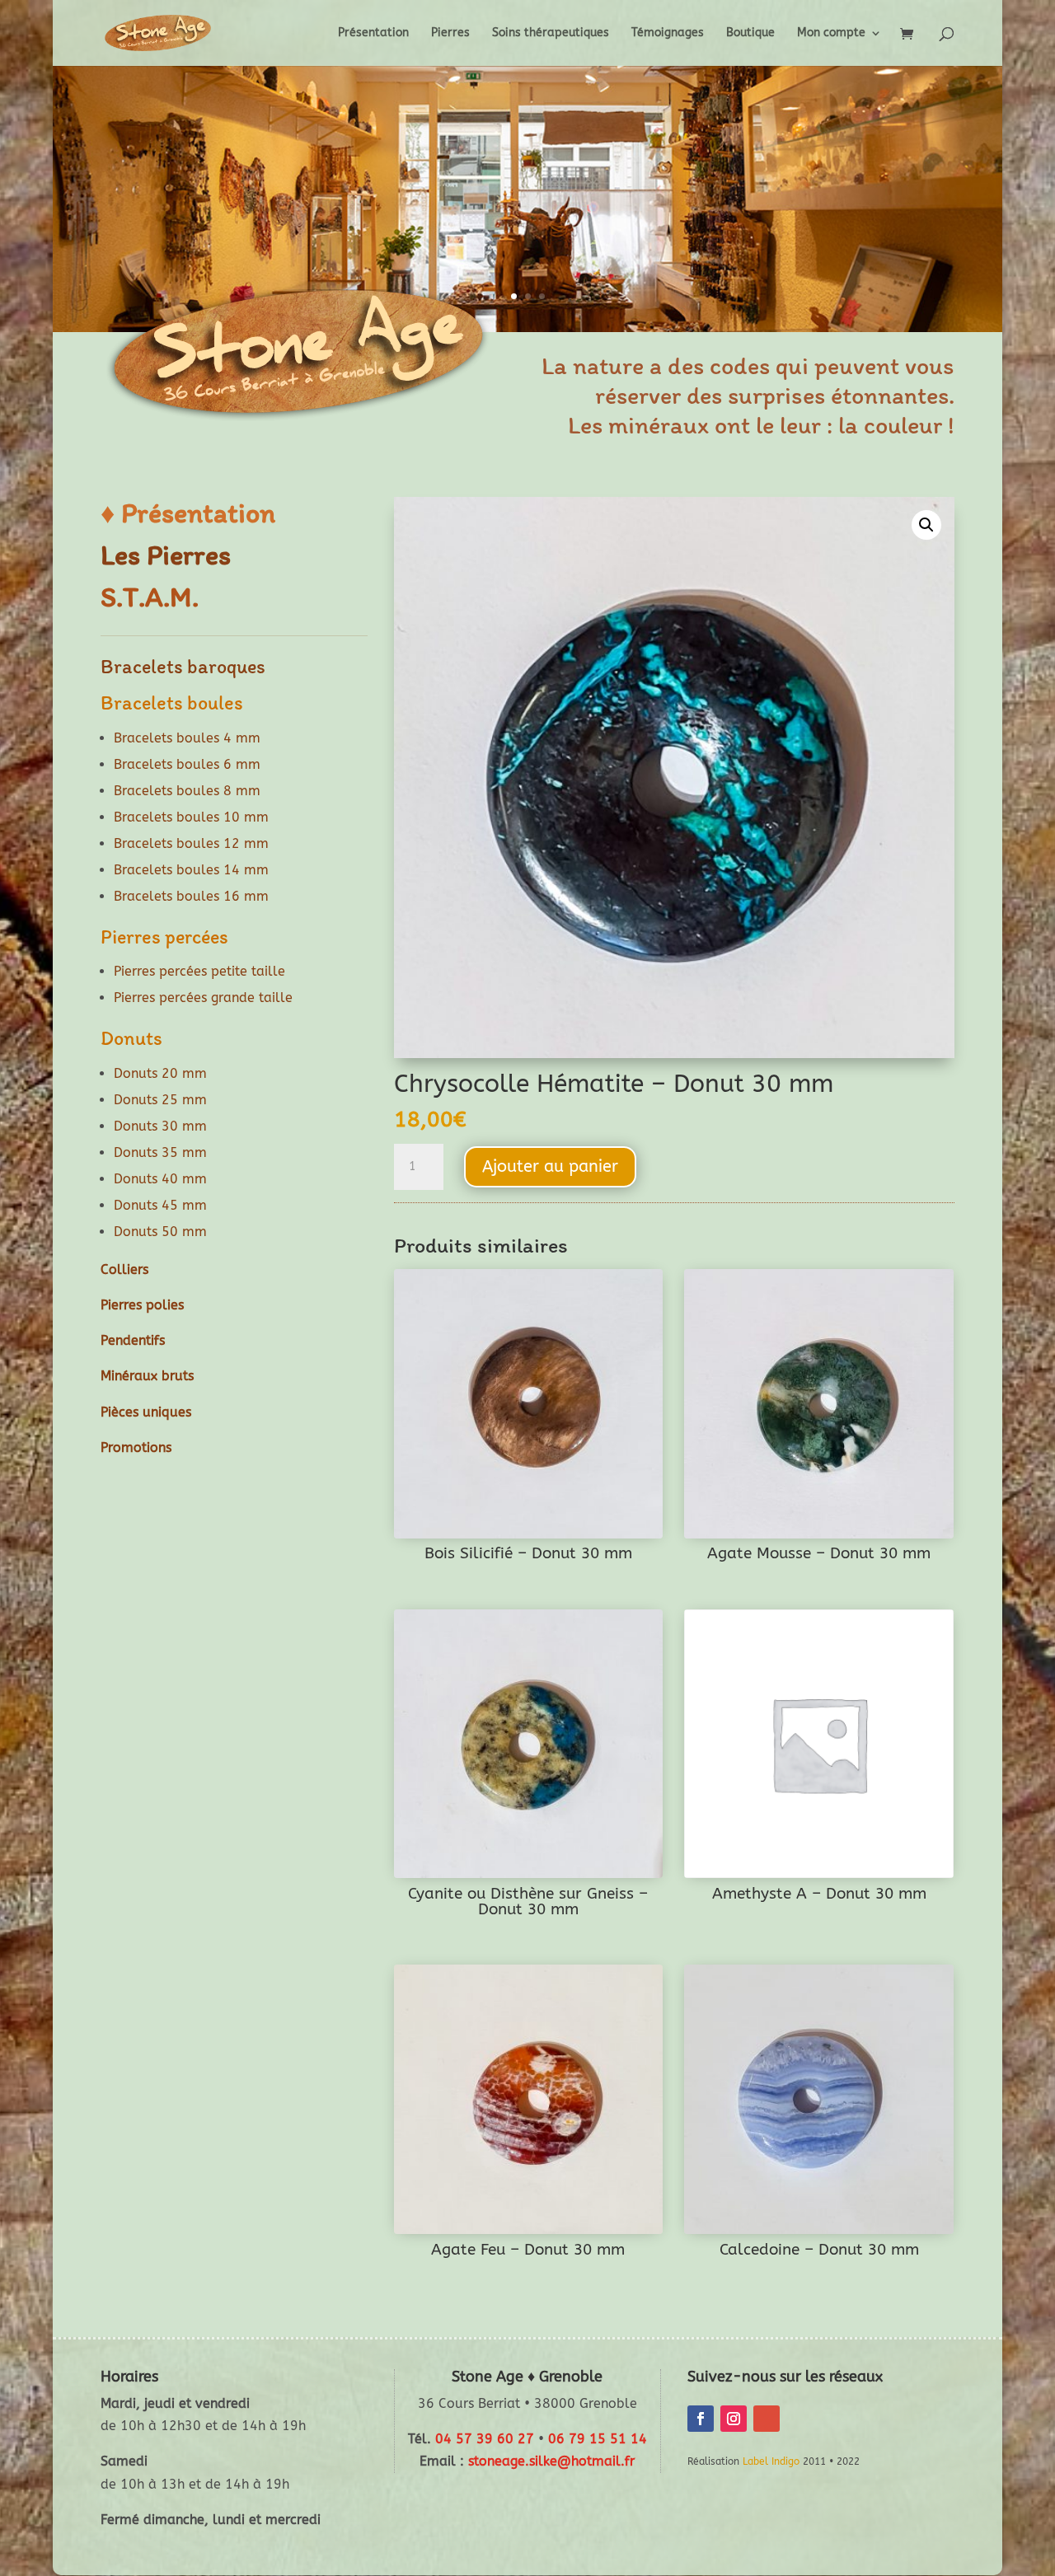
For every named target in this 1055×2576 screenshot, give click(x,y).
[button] (926, 525)
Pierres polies (142, 1305)
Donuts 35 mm (160, 1152)
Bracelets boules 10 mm (191, 817)
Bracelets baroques (183, 666)
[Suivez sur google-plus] (767, 2419)
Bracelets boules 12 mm (191, 843)
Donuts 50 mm (160, 1232)
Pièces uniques (146, 1412)
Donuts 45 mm (160, 1205)
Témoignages (668, 33)
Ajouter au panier (550, 1166)
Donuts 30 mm (160, 1126)
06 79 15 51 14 (598, 2439)
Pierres (450, 33)
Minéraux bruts (147, 1376)
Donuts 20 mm (160, 1073)
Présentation (373, 33)
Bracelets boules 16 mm (191, 896)
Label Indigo (771, 2461)
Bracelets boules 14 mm (191, 870)
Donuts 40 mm (160, 1179)
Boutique (750, 33)
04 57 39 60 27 (485, 2439)
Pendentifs (133, 1340)
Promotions (136, 1447)
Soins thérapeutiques (551, 33)
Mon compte (831, 33)
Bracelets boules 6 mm (187, 764)
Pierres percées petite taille (199, 971)
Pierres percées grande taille (203, 998)
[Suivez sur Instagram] (734, 2419)
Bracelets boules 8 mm (187, 791)
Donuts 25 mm (160, 1100)
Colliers (124, 1269)
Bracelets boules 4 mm (187, 738)
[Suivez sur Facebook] (701, 2419)
